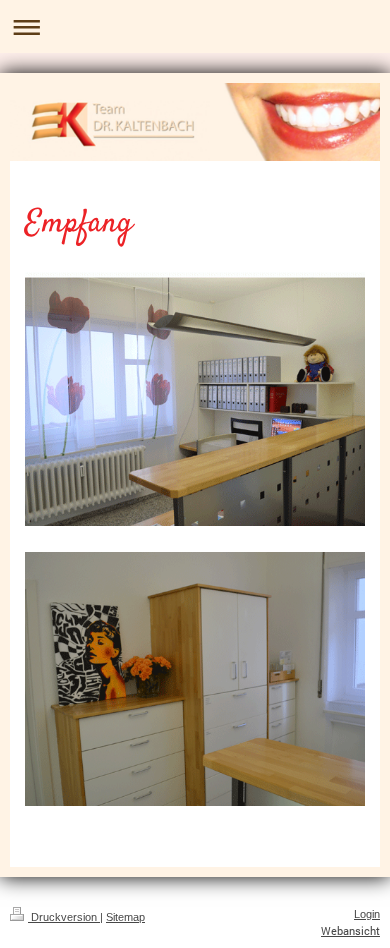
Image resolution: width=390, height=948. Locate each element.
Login (367, 914)
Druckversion (64, 917)
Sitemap (125, 917)
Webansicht (350, 930)
